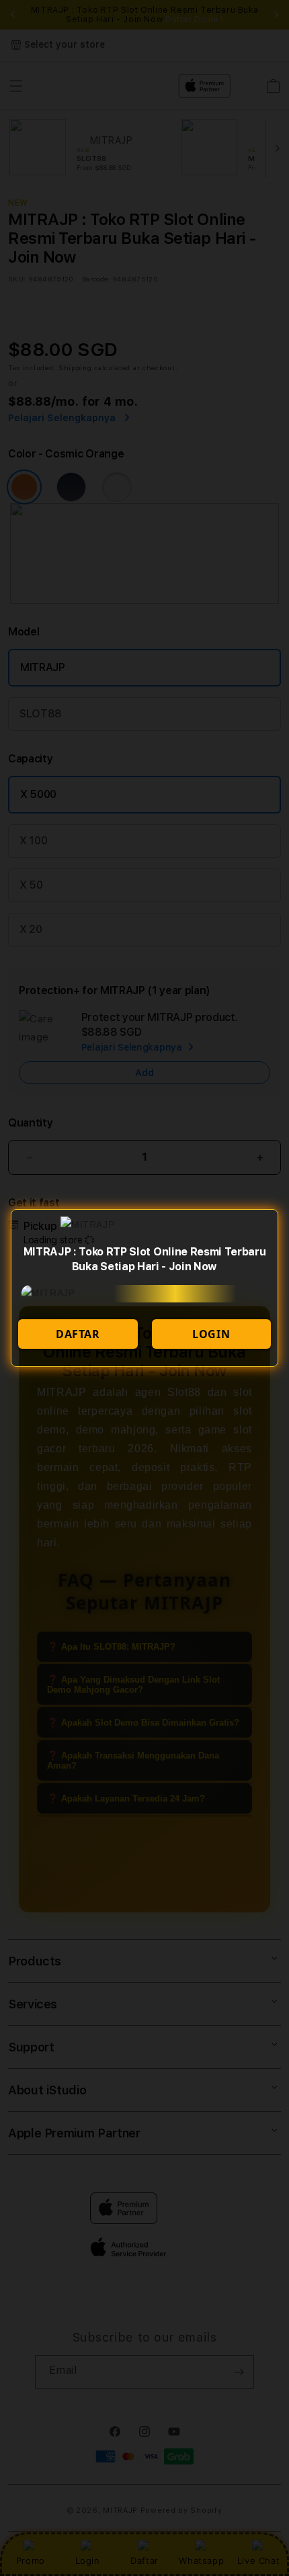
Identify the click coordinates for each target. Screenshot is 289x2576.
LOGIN (211, 1334)
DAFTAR (78, 1334)
